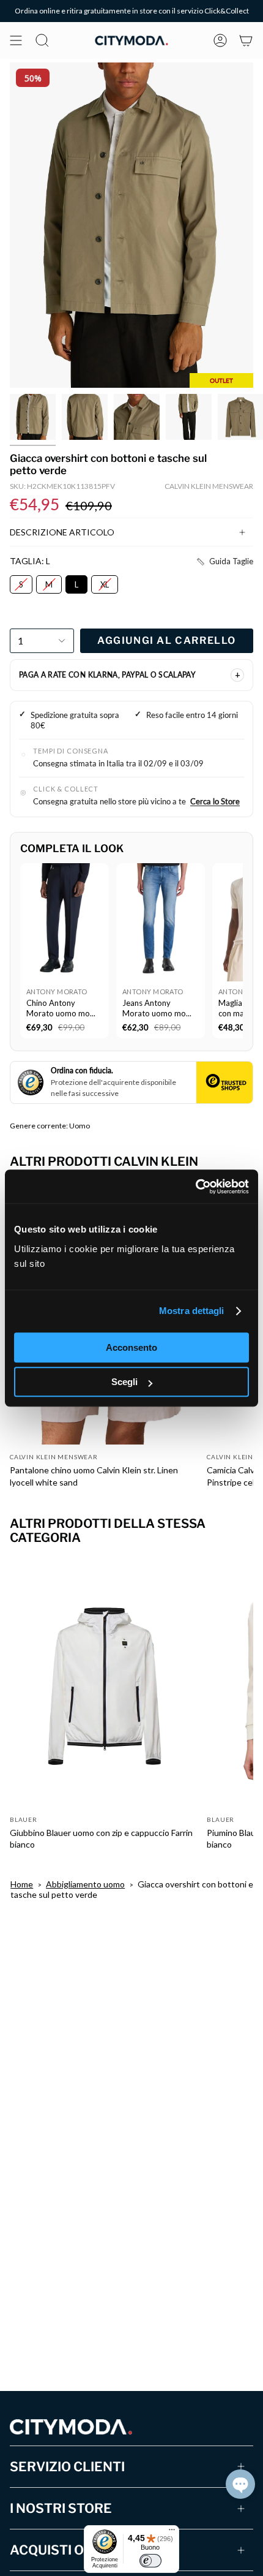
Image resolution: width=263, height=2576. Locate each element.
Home (22, 1884)
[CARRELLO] (246, 40)
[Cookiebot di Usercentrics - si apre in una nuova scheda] (195, 1187)
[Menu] (172, 2533)
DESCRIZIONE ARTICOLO (62, 532)
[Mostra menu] (16, 40)
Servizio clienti (67, 2467)
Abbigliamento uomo (85, 1884)
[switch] (150, 2561)
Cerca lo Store (215, 801)
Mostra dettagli (192, 1311)
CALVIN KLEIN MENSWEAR (209, 486)
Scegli (124, 1382)
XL (105, 582)
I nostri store (61, 2508)
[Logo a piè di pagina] (71, 2427)
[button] (224, 562)
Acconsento (131, 1347)
